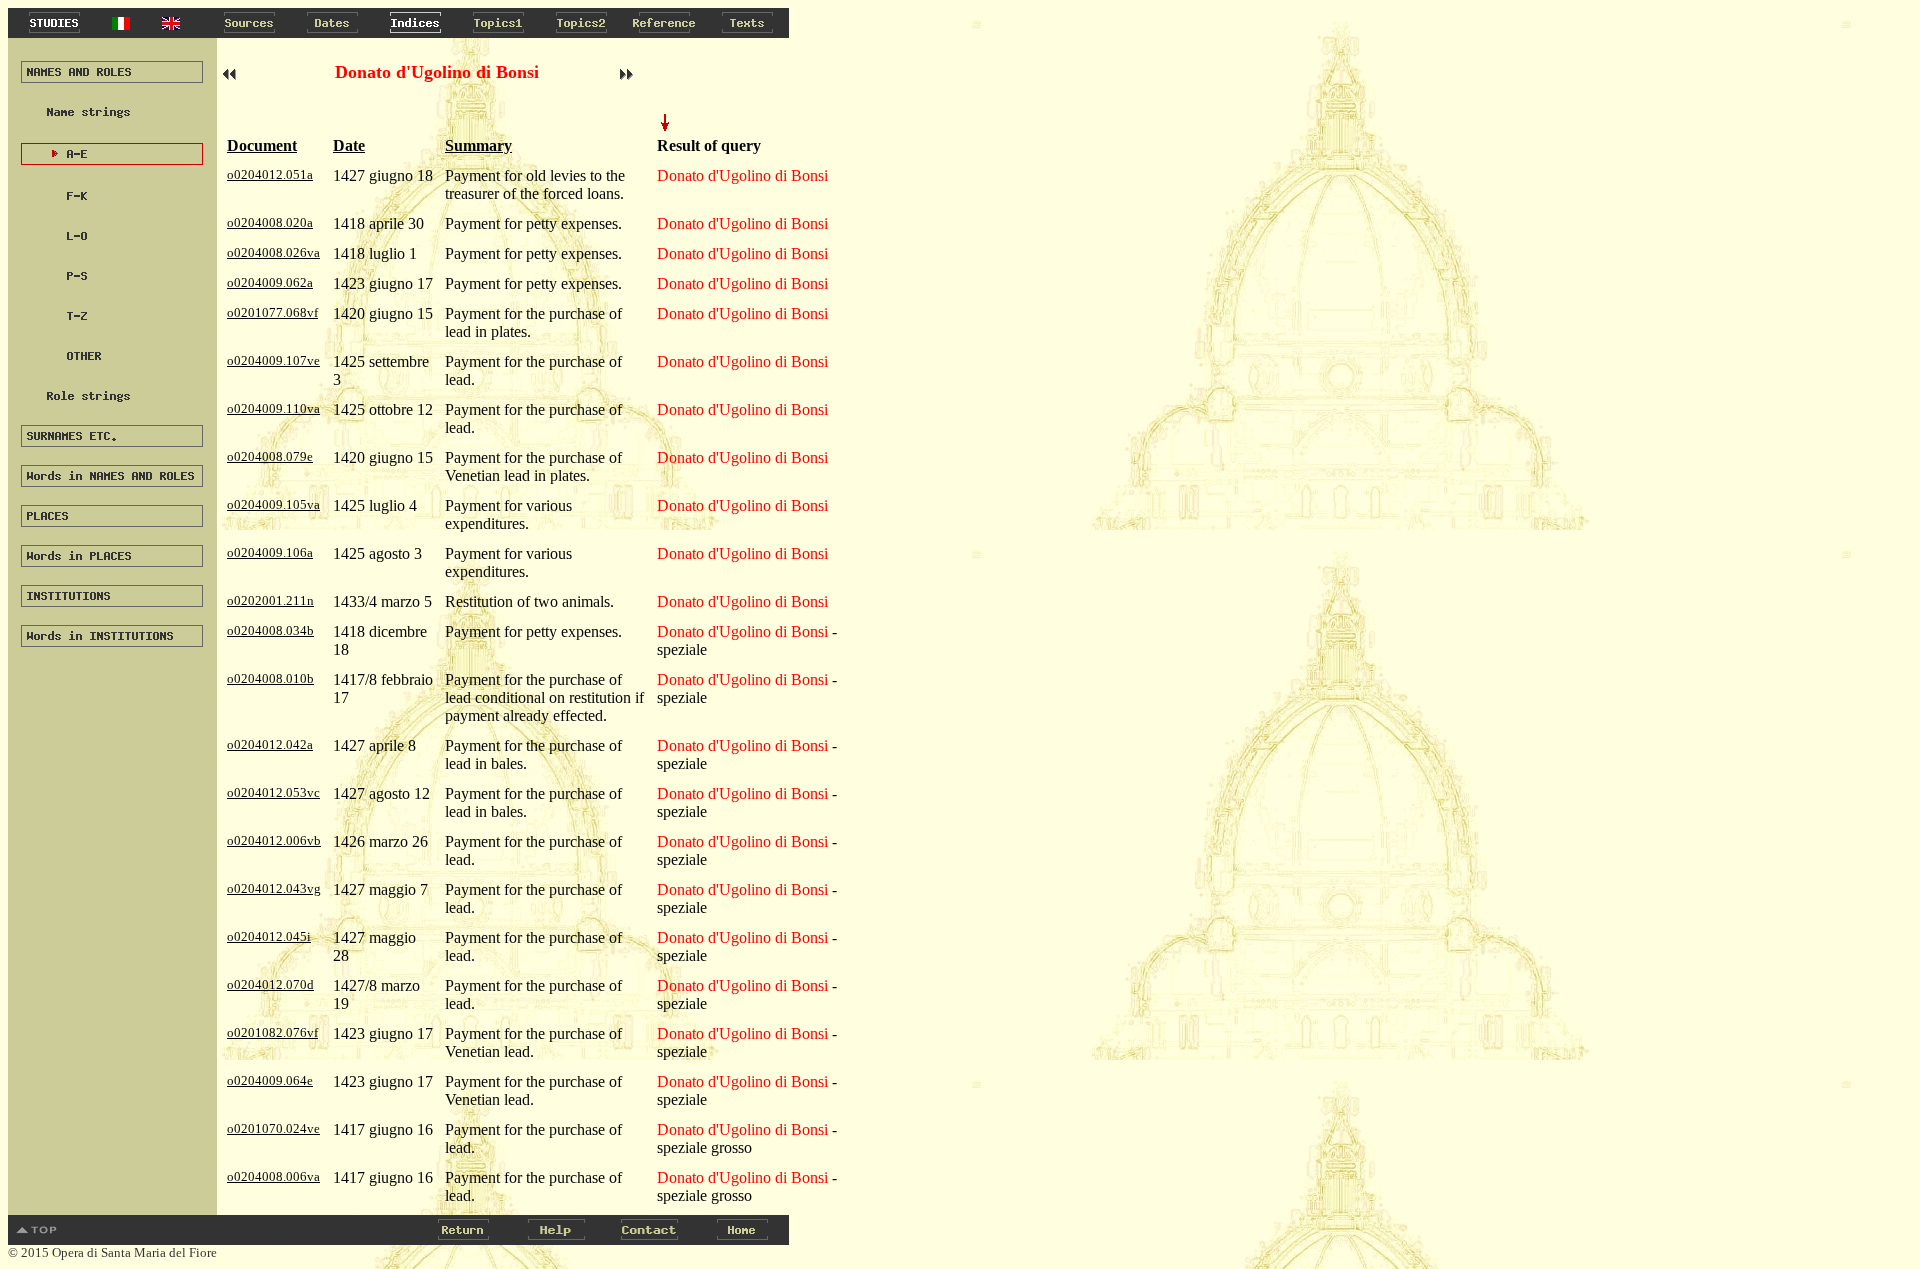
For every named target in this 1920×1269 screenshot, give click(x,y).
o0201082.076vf (272, 1032)
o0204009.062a (270, 282)
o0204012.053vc (273, 792)
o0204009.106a (270, 552)
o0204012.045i (269, 936)
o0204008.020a (270, 222)
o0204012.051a (270, 174)
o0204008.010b (270, 678)
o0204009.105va (273, 504)
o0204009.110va (273, 408)
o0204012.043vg (274, 888)
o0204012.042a (270, 744)
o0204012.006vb (274, 840)
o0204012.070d (270, 984)
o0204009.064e (270, 1080)
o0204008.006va (273, 1176)
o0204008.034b (270, 630)
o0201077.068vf (272, 312)
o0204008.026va (273, 252)
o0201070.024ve (273, 1128)
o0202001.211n (270, 600)
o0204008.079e (270, 456)
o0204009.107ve (273, 360)
